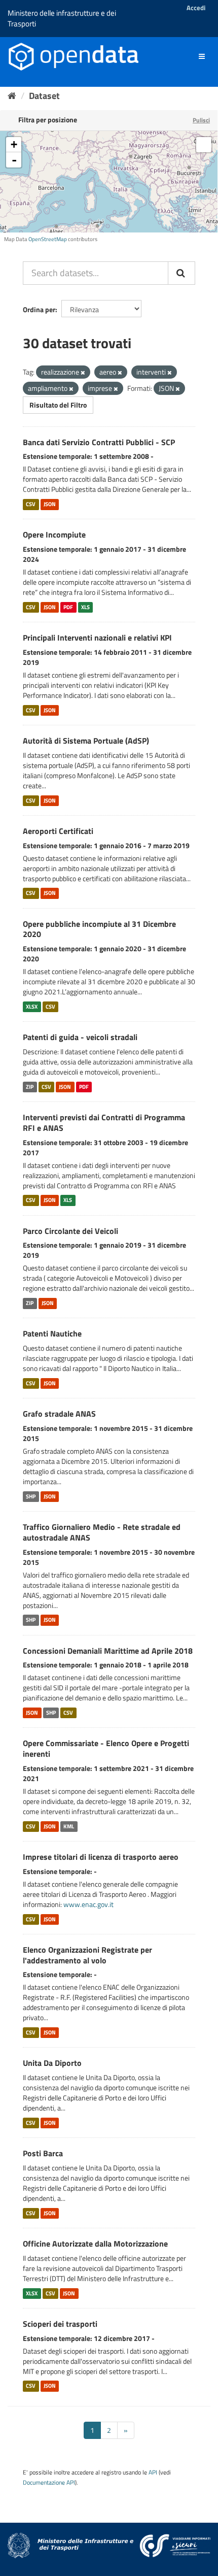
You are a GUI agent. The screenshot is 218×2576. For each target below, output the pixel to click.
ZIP (30, 1087)
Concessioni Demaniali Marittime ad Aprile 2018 (108, 1651)
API (153, 2472)
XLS (85, 607)
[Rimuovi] (83, 373)
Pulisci (201, 120)
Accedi (196, 8)
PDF (68, 607)
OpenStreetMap (48, 239)
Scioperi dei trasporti (60, 2324)
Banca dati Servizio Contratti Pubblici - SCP (99, 442)
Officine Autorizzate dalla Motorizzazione (95, 2244)
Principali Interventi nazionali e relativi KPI (97, 638)
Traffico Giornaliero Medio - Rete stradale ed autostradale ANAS (102, 1532)
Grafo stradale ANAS (59, 1414)
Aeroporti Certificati (58, 831)
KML (69, 1826)
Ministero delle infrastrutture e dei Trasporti (62, 18)
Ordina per (39, 309)
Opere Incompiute (54, 534)
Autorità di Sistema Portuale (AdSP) (86, 741)
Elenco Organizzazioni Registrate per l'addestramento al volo (87, 1955)
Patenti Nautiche (52, 1333)
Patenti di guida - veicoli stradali (80, 1037)
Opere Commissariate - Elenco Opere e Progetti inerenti (106, 1748)
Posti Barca (43, 2153)
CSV (31, 504)
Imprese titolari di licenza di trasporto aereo (101, 1857)
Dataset (44, 96)
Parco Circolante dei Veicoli (70, 1231)
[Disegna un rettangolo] (204, 145)
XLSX (32, 1007)
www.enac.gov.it (88, 1904)
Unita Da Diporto (52, 2063)
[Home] (12, 96)
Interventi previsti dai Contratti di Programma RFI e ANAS (104, 1123)
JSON (50, 504)
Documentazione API (49, 2483)
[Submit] (181, 273)
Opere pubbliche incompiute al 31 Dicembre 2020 (99, 929)
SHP (31, 1496)
